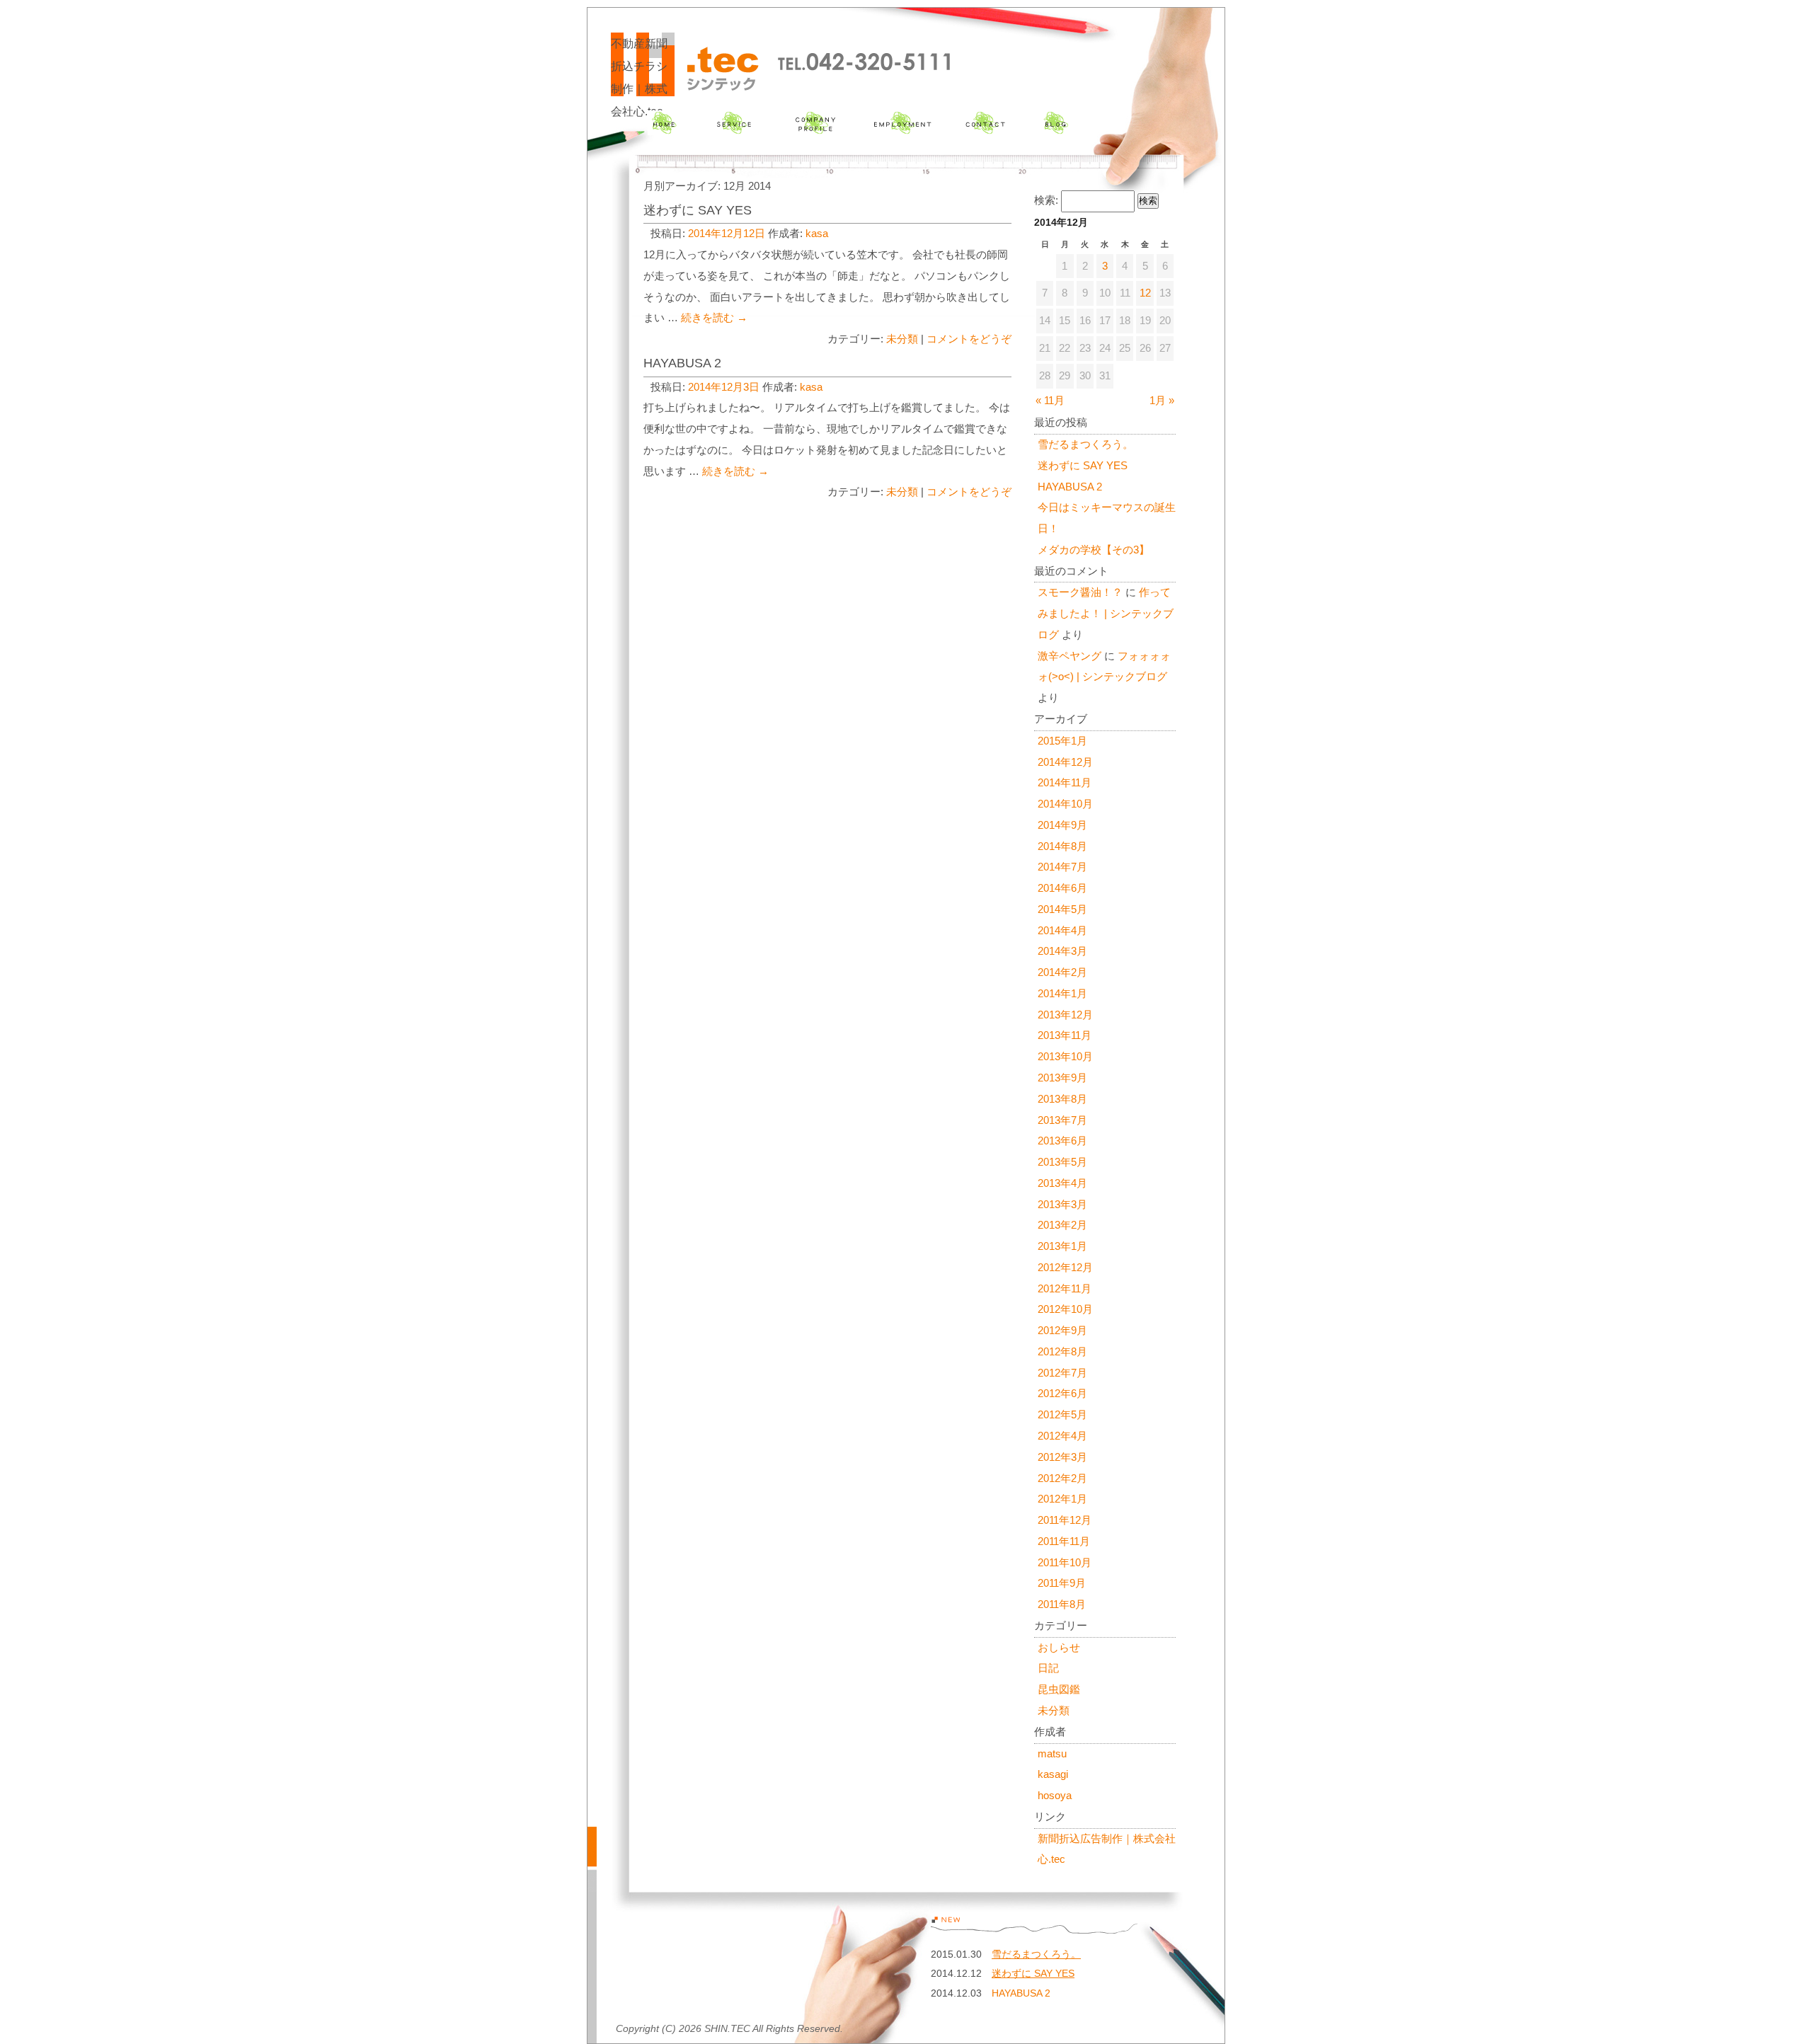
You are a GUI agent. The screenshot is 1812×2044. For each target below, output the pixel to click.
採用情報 (902, 123)
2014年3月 (1062, 951)
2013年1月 (1062, 1246)
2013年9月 (1062, 1078)
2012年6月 (1062, 1394)
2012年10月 (1065, 1309)
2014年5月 (1062, 909)
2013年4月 (1062, 1183)
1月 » (1162, 401)
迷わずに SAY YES (698, 210)
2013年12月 (1065, 1015)
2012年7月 (1062, 1373)
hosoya (1055, 1796)
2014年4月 (1062, 931)
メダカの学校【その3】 (1094, 550)
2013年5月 (1062, 1162)
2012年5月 (1062, 1415)
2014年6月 (1062, 888)
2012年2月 (1062, 1479)
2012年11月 (1065, 1289)
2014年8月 (1062, 846)
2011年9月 (1062, 1583)
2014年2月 (1062, 972)
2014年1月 (1062, 994)
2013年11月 (1065, 1035)
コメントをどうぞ (969, 339)
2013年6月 (1062, 1141)
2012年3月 (1062, 1457)
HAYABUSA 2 (682, 363)
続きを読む (714, 318)
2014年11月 (1065, 783)
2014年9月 (1062, 825)
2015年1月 (1062, 741)
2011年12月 (1065, 1520)
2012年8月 (1062, 1352)
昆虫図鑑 (1059, 1689)
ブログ (1056, 123)
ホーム (664, 123)
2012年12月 (1065, 1268)
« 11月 (1050, 401)
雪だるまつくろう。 (1085, 444)
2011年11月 (1064, 1541)
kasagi (1053, 1774)
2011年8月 (1062, 1604)
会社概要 (815, 123)
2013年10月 (1065, 1057)
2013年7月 (1062, 1120)
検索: (1046, 200)
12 (1145, 293)
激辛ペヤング (1070, 656)
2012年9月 (1062, 1331)
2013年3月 (1062, 1205)
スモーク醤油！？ (1080, 592)
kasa (817, 234)
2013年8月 (1062, 1099)
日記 (1048, 1668)
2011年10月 (1065, 1563)
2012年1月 (1062, 1499)
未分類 (902, 339)
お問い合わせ (985, 123)
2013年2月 (1062, 1225)
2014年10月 (1065, 804)
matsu (1052, 1754)
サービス (734, 123)
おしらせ (1059, 1648)
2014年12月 (1065, 762)
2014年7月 (1062, 867)
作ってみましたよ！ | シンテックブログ (1106, 614)
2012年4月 (1062, 1436)
